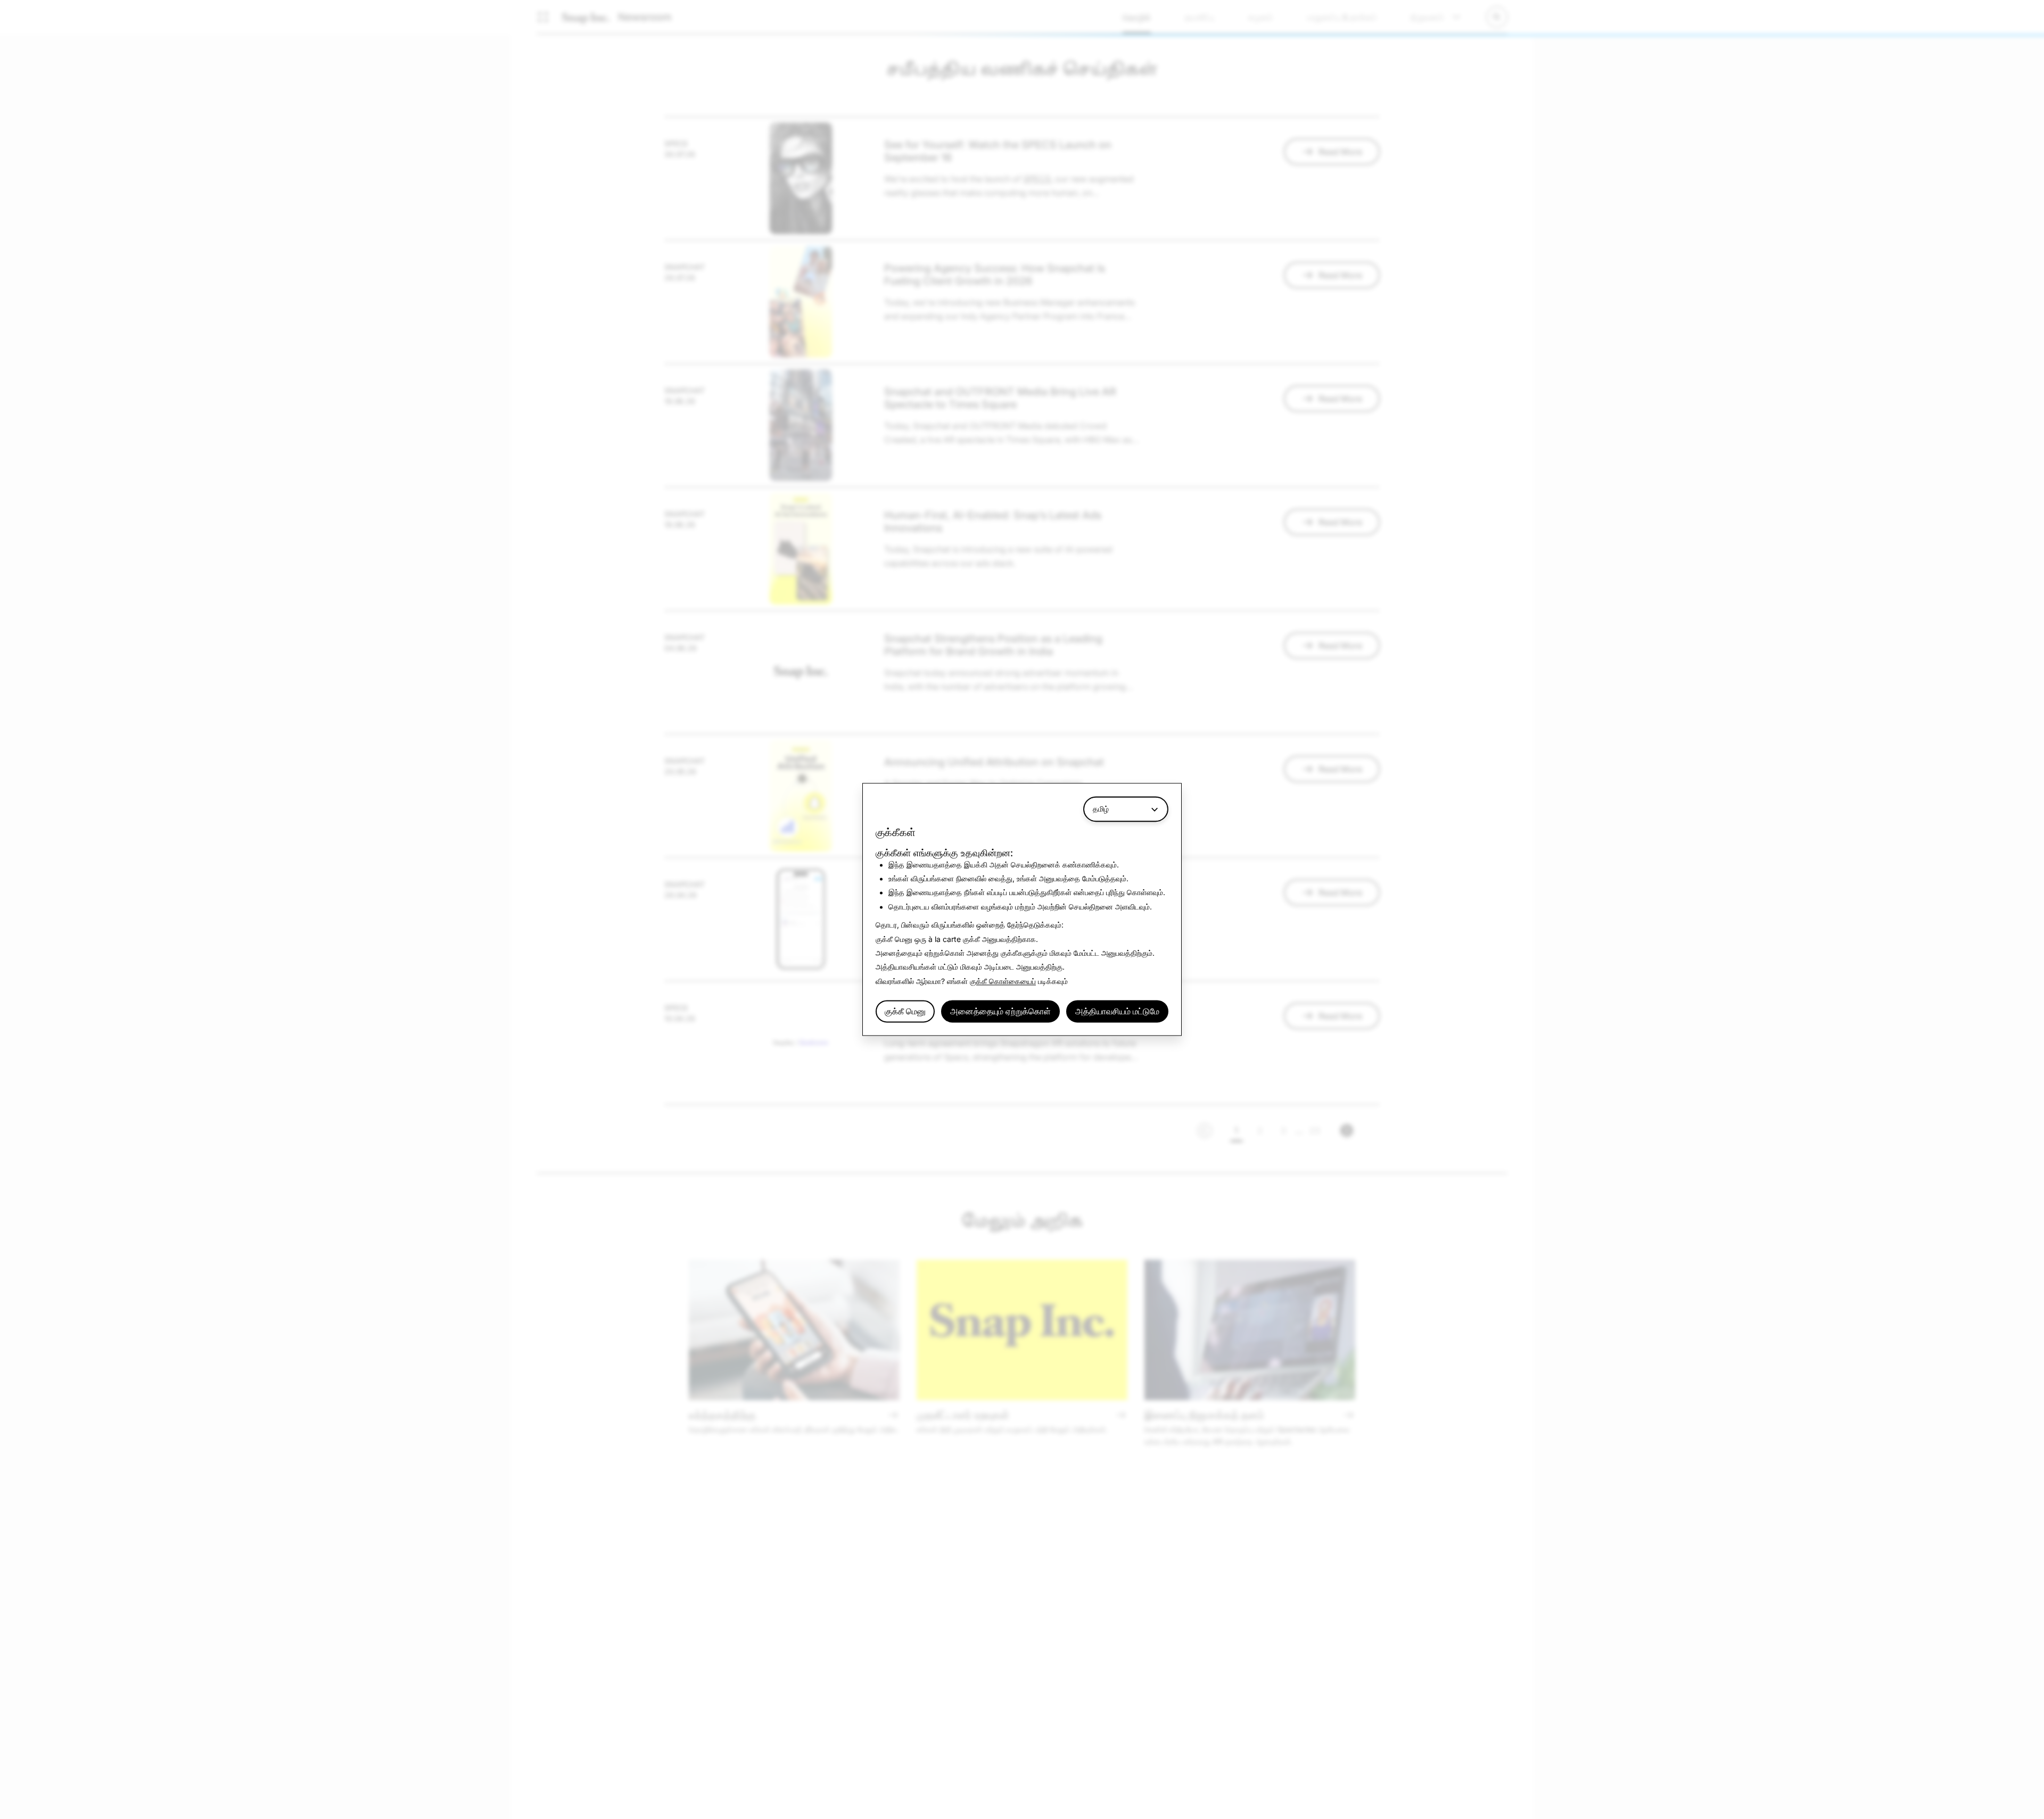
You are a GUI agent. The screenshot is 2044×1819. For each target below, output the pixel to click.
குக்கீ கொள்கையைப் (1003, 981)
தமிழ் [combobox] (1101, 809)
